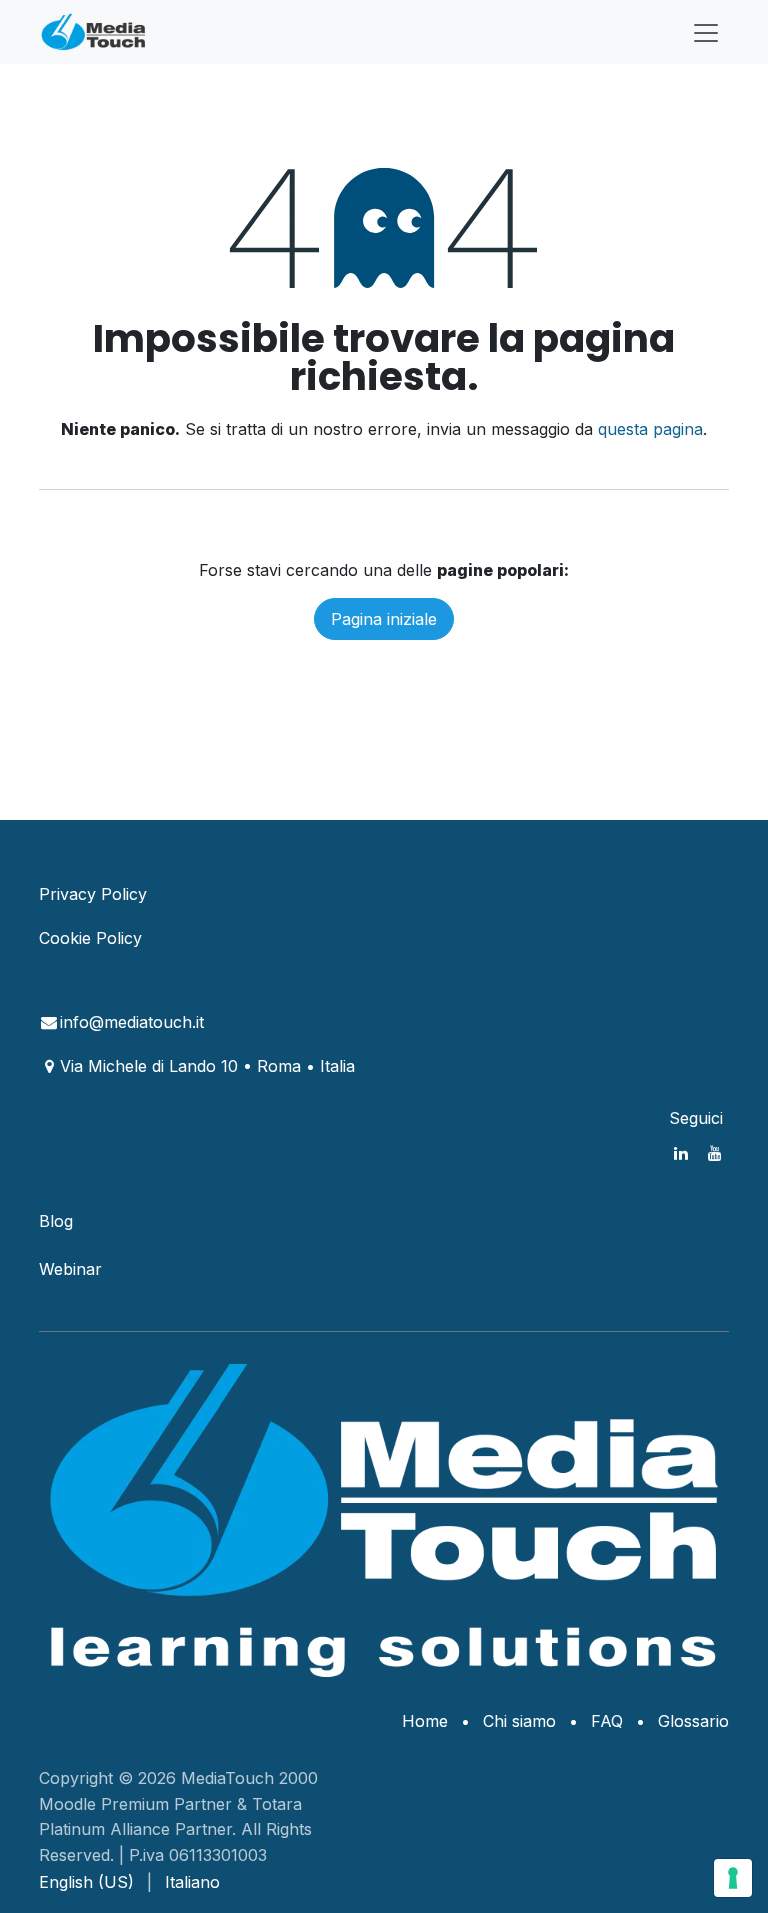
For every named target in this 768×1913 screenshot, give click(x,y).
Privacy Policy (93, 894)
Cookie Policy (90, 938)
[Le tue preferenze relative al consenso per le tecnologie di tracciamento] (733, 1878)
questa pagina (650, 429)
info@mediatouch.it (132, 1022)
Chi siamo (519, 1721)
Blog (56, 1221)
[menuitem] (86, 1882)
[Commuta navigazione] (706, 32)
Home (425, 1721)
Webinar (70, 1269)
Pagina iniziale (384, 619)
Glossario (693, 1721)
